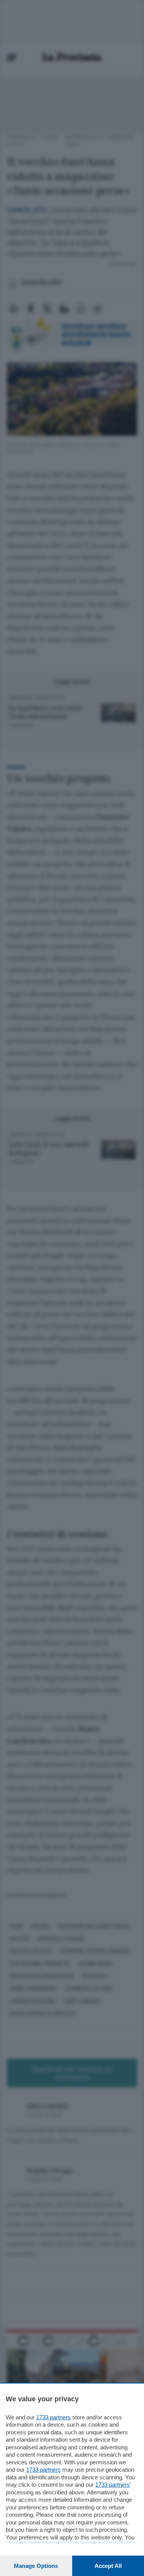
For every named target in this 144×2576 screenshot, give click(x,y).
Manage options (36, 2566)
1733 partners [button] (53, 2417)
